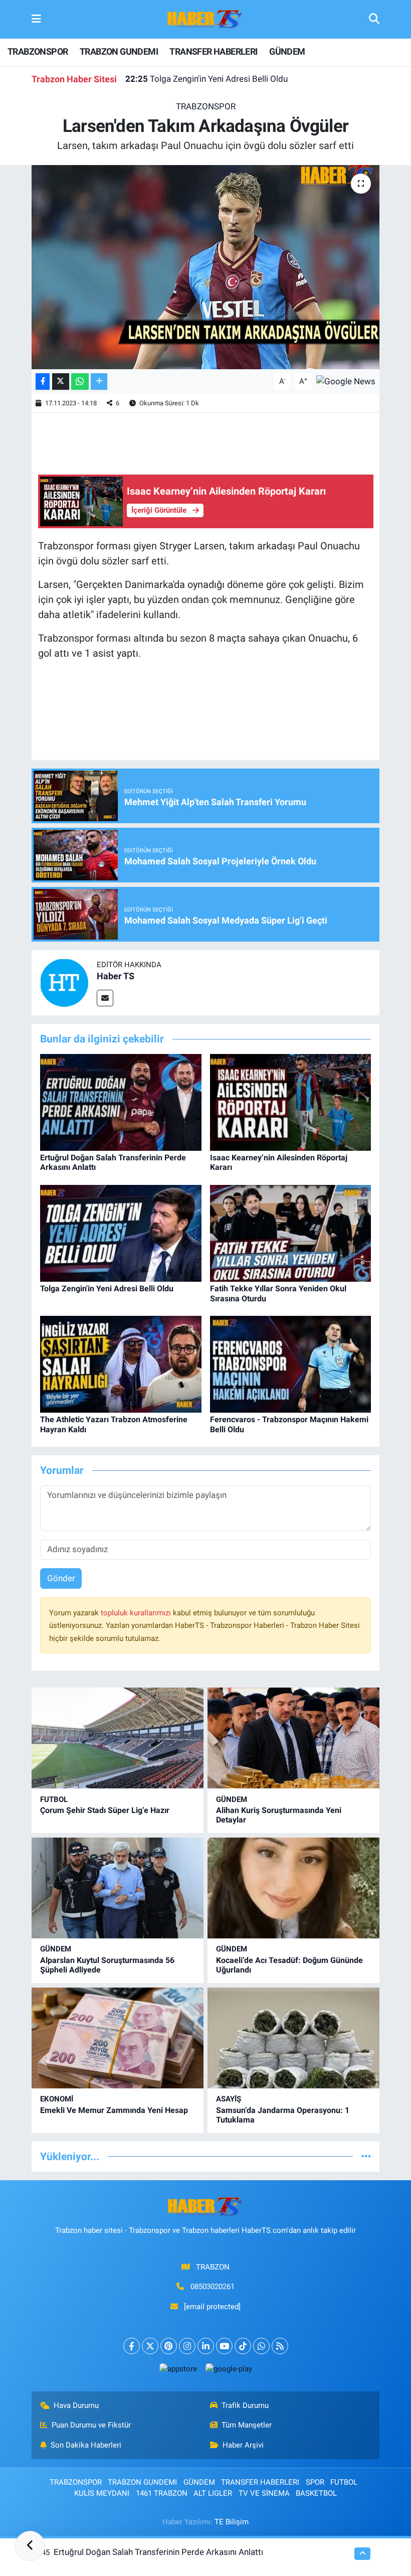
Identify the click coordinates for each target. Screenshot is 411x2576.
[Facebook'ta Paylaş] (43, 382)
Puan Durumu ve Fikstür (91, 2425)
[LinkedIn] (206, 2346)
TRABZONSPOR (38, 51)
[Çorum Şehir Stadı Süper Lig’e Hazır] (118, 1738)
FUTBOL (54, 1799)
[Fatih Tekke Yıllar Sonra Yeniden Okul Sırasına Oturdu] (291, 1233)
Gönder (61, 1578)
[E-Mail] (105, 998)
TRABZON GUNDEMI (119, 51)
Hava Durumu (76, 2405)
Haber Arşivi (243, 2445)
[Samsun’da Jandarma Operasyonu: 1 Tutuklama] (293, 2038)
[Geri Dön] (30, 2546)
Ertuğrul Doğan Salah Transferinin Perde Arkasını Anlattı (158, 2552)
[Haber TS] (64, 982)
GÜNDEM (287, 51)
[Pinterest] (169, 2346)
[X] (150, 2346)
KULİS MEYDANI (102, 2493)
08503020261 (213, 2287)
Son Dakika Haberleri (86, 2445)
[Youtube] (224, 2346)
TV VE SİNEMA (264, 2493)
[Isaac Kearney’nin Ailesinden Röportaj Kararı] (291, 1102)
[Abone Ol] (346, 381)
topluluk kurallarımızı (137, 1613)
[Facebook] (132, 2346)
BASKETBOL (316, 2493)
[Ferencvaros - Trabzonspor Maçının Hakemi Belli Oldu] (291, 1363)
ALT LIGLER (213, 2493)
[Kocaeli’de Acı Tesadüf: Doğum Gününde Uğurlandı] (293, 1888)
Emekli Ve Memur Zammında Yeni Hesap (114, 2110)
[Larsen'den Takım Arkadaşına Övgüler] (206, 267)
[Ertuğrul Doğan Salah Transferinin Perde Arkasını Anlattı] (121, 1102)
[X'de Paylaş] (61, 382)
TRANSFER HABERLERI (213, 51)
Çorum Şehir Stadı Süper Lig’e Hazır (105, 1810)
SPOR (315, 2482)
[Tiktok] (243, 2346)
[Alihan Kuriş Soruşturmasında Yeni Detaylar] (293, 1738)
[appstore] (178, 2369)
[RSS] (280, 2346)
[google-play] (229, 2369)
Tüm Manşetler (247, 2425)
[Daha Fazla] (99, 382)
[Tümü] (366, 2156)
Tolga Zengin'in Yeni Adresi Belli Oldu (207, 79)
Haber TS (116, 976)
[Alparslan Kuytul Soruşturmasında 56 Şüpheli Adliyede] (118, 1888)
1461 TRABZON (162, 2493)
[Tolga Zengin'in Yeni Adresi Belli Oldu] (121, 1233)
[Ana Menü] (36, 19)
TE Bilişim (232, 2522)
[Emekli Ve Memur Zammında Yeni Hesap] (118, 2038)
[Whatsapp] (261, 2346)
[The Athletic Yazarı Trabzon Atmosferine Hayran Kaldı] (121, 1363)
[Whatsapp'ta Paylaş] (80, 382)
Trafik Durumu (245, 2405)
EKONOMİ (57, 2099)
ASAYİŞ (229, 2099)
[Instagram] (187, 2346)
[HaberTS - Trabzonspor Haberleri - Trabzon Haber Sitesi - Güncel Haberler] (205, 19)
